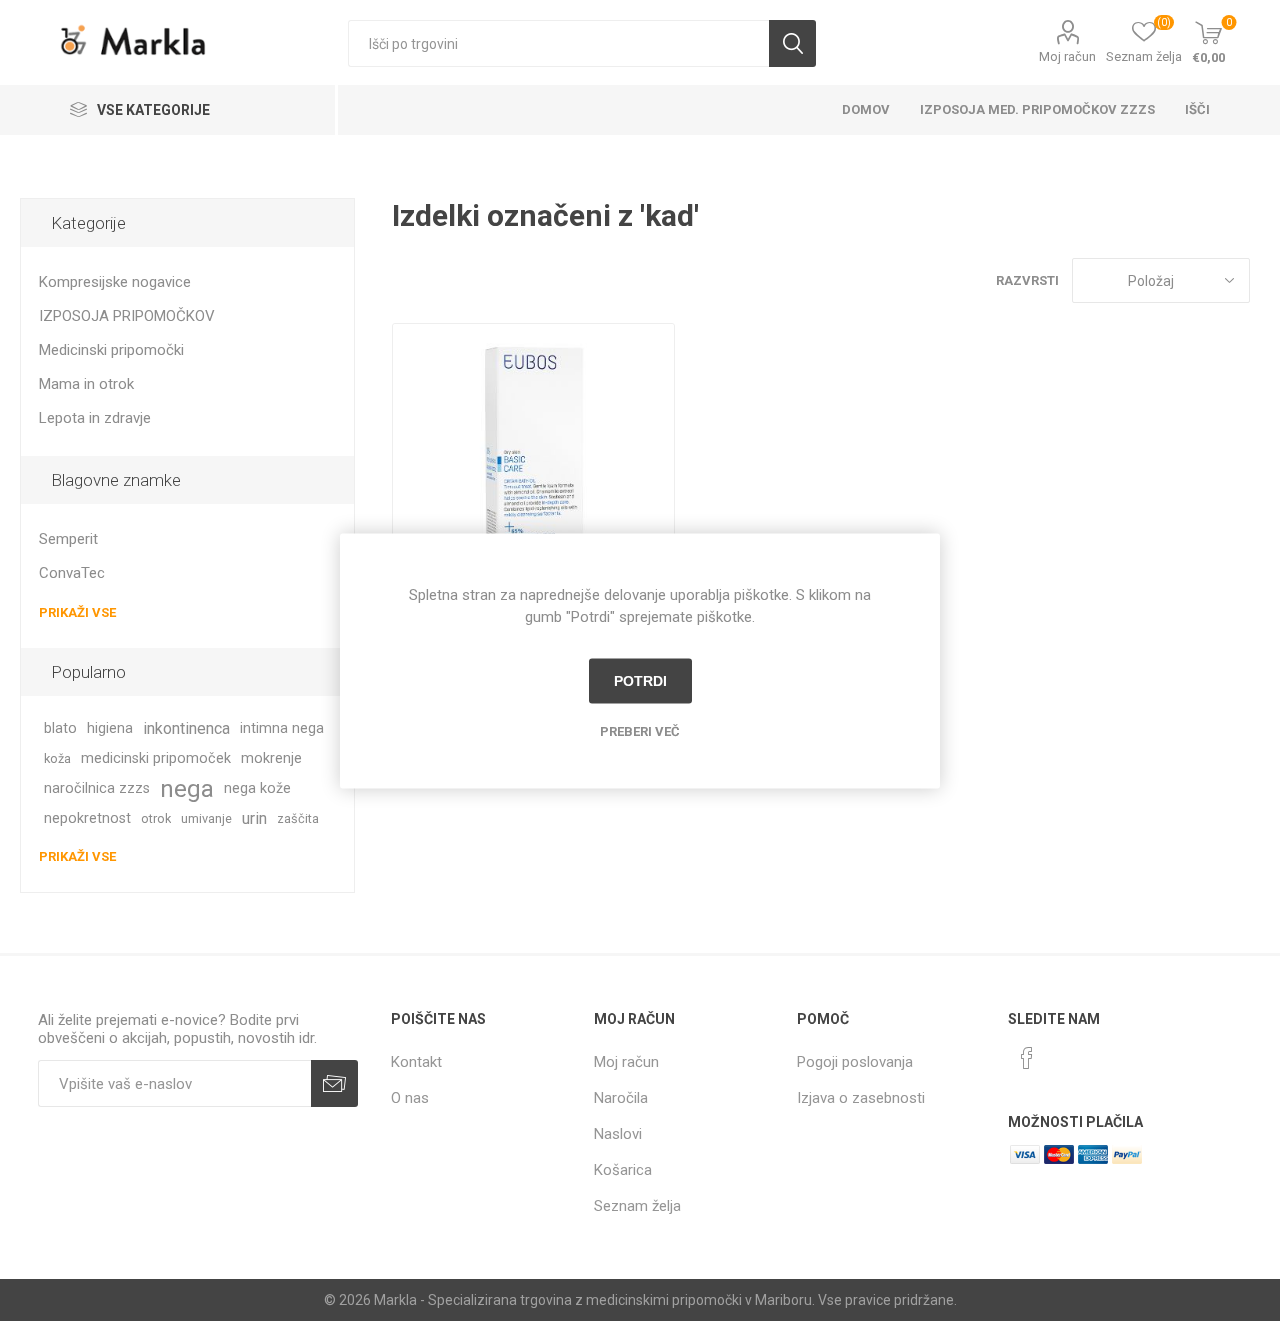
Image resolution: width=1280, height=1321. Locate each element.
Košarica (623, 1170)
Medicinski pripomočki (111, 350)
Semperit (68, 539)
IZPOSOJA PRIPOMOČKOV (127, 316)
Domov (866, 109)
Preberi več (640, 730)
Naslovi (618, 1134)
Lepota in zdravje (95, 418)
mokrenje (271, 758)
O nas (410, 1098)
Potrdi (640, 681)
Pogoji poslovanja (855, 1062)
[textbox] (558, 43)
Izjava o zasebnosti (861, 1098)
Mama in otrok (86, 384)
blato (60, 728)
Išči (792, 43)
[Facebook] (1027, 1058)
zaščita (298, 818)
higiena (110, 728)
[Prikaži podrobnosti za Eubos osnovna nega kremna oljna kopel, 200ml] (533, 464)
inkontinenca (186, 728)
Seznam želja (637, 1206)
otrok (156, 818)
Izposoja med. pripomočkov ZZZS (1037, 109)
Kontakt (416, 1062)
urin (254, 818)
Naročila (621, 1098)
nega (187, 789)
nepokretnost (87, 818)
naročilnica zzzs (97, 788)
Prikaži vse (77, 612)
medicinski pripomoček (156, 758)
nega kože (257, 788)
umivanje (206, 818)
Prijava (334, 1083)
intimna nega (282, 728)
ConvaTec (72, 573)
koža (57, 758)
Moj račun (1067, 56)
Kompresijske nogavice (115, 282)
